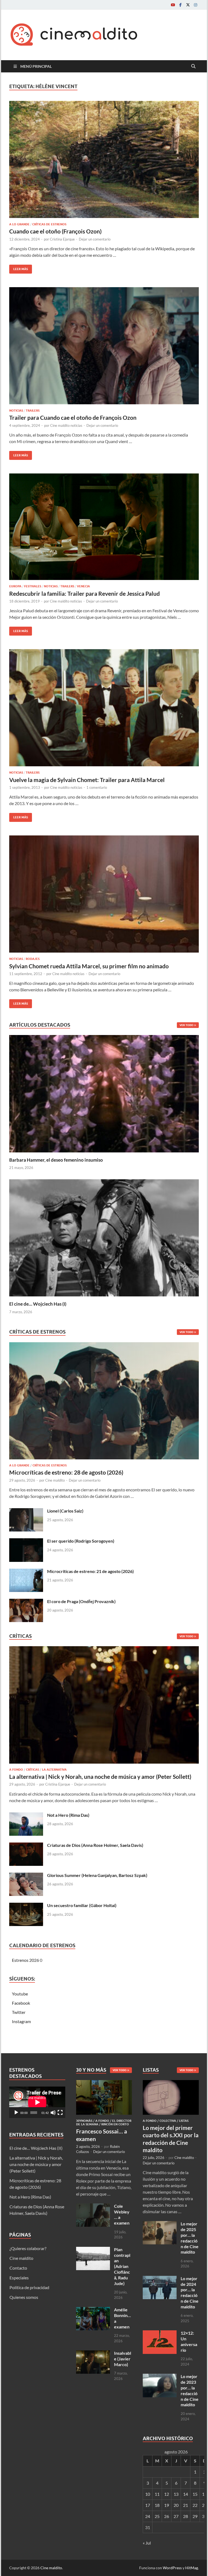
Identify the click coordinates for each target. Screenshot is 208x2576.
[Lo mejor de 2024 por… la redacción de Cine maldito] (160, 2279)
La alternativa (54, 1770)
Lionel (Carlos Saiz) (65, 1511)
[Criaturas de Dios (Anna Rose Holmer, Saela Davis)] (26, 1846)
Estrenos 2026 (25, 1960)
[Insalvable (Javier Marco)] (93, 2354)
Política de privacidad (29, 2287)
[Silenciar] (53, 2113)
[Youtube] (173, 5)
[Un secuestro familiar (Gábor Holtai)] (26, 1906)
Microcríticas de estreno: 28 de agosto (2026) (66, 1472)
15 (195, 2494)
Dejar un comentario (95, 239)
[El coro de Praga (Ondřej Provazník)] (26, 1602)
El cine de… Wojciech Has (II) (36, 2148)
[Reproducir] (16, 2113)
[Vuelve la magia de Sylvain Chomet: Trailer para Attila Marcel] (104, 708)
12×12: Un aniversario (189, 2341)
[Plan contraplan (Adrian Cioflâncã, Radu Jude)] (93, 2250)
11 (157, 2494)
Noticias (16, 411)
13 (176, 2494)
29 (195, 2516)
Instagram (21, 2021)
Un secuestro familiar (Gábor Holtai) (82, 1905)
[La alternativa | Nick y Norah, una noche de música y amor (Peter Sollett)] (104, 1706)
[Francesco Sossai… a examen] (104, 2083)
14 (186, 2494)
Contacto (18, 2268)
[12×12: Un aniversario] (160, 2333)
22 (195, 2505)
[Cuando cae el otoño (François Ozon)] (104, 159)
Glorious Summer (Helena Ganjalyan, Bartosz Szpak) (97, 1875)
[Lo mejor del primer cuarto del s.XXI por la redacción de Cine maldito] (171, 2083)
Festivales (33, 586)
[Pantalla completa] (60, 2113)
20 (176, 2505)
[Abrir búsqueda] (193, 66)
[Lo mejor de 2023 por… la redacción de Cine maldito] (160, 2377)
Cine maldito (55, 1480)
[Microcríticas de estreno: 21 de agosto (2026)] (26, 1572)
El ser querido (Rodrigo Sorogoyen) (81, 1541)
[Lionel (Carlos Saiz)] (26, 1511)
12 (167, 2494)
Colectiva (168, 2121)
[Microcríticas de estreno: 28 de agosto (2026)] (104, 1402)
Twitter (19, 2012)
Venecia (83, 586)
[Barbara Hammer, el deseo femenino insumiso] (104, 1093)
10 (148, 2494)
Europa (15, 586)
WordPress (172, 2568)
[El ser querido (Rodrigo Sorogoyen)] (26, 1541)
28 (186, 2516)
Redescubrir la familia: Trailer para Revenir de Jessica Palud (84, 593)
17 (148, 2505)
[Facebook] (180, 5)
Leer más (19, 268)
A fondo (16, 1770)
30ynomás (84, 2121)
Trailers (33, 411)
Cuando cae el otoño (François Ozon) (55, 231)
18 (157, 2505)
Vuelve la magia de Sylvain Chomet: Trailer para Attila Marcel (87, 780)
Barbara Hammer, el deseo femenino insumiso (56, 1160)
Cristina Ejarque (62, 239)
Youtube (20, 1994)
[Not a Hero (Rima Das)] (26, 1816)
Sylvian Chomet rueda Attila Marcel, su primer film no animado (89, 966)
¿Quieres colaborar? (28, 2248)
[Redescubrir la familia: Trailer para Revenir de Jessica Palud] (104, 527)
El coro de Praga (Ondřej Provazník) (81, 1601)
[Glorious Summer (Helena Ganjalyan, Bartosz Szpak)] (26, 1876)
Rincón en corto (115, 2124)
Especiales (19, 2278)
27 (176, 2516)
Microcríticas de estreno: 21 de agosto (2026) (90, 1571)
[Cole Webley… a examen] (93, 2207)
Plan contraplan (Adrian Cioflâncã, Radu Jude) (122, 2266)
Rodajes (33, 959)
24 (148, 2516)
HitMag (192, 2568)
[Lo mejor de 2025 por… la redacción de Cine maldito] (160, 2224)
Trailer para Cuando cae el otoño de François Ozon (73, 417)
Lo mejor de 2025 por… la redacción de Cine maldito (190, 2238)
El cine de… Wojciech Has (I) (38, 1304)
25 (157, 2516)
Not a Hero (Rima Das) (68, 1815)
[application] (37, 2102)
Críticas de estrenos (49, 224)
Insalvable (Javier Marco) (123, 2359)
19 (167, 2505)
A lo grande (19, 224)
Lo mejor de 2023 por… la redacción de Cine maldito (190, 2390)
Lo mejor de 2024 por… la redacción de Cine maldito (190, 2293)
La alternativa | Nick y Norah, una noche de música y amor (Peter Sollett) (100, 1776)
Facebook (21, 2003)
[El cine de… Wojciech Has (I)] (104, 1237)
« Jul (147, 2543)
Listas (184, 2121)
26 (167, 2516)
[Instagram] (196, 5)
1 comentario (97, 787)
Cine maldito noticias (66, 425)
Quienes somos (24, 2297)
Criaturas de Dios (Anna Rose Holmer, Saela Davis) (95, 1845)
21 (186, 2505)
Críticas (32, 1770)
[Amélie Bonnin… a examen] (93, 2310)
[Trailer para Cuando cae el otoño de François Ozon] (104, 346)
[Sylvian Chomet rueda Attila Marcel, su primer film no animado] (104, 894)
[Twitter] (188, 5)
